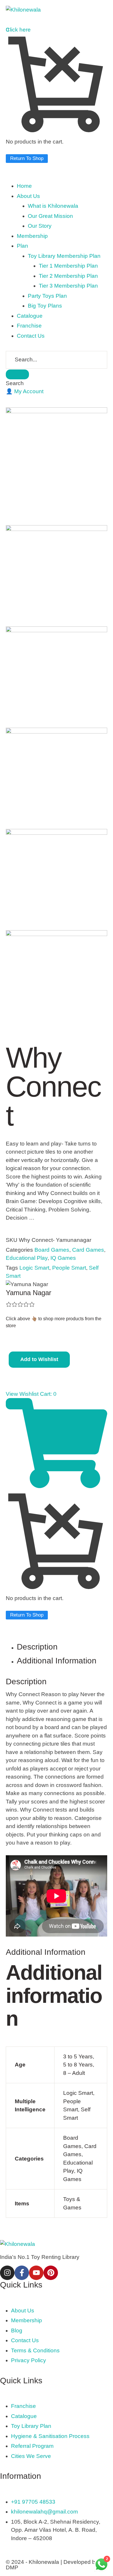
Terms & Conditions (35, 2350)
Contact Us (25, 2340)
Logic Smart (34, 1268)
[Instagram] (7, 2273)
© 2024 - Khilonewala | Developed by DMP (52, 2565)
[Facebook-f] (22, 2273)
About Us (23, 2311)
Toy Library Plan (31, 2426)
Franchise (23, 2406)
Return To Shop (27, 158)
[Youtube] (36, 2273)
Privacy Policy (29, 2360)
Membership (27, 2320)
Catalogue (24, 2416)
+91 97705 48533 (33, 2502)
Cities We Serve (31, 2456)
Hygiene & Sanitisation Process (50, 2436)
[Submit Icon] (17, 374)
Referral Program (32, 2446)
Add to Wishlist (39, 1359)
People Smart (69, 1268)
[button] (25, 391)
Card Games (88, 1250)
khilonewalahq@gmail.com (44, 2512)
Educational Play (27, 1258)
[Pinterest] (51, 2273)
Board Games (52, 1250)
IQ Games (63, 1258)
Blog (17, 2330)
